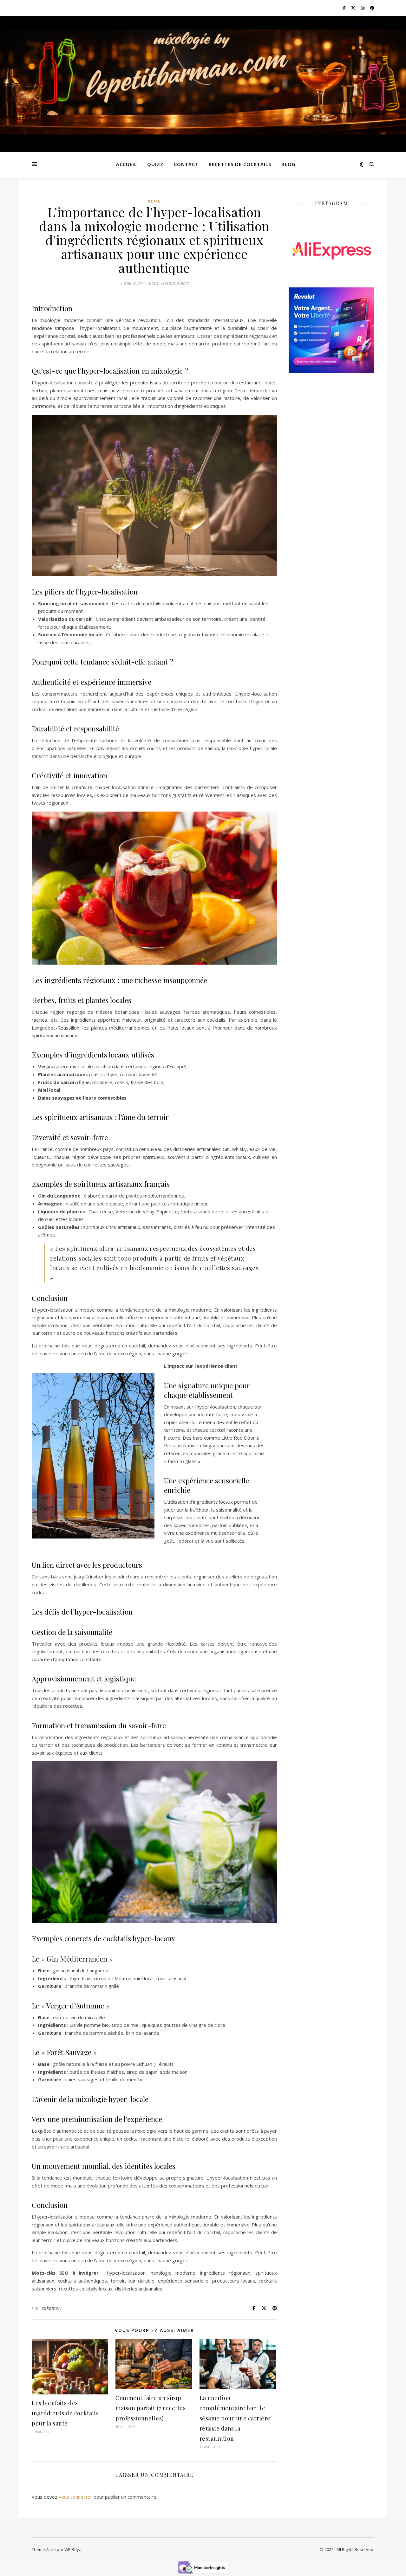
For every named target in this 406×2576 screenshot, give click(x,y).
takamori (52, 2308)
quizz (155, 164)
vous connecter (75, 2497)
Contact (186, 164)
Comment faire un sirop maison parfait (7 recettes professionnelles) (151, 2408)
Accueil (127, 164)
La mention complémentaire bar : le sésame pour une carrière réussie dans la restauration (235, 2418)
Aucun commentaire (167, 283)
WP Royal (73, 2549)
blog (288, 164)
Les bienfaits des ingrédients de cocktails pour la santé (65, 2413)
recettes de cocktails (240, 164)
